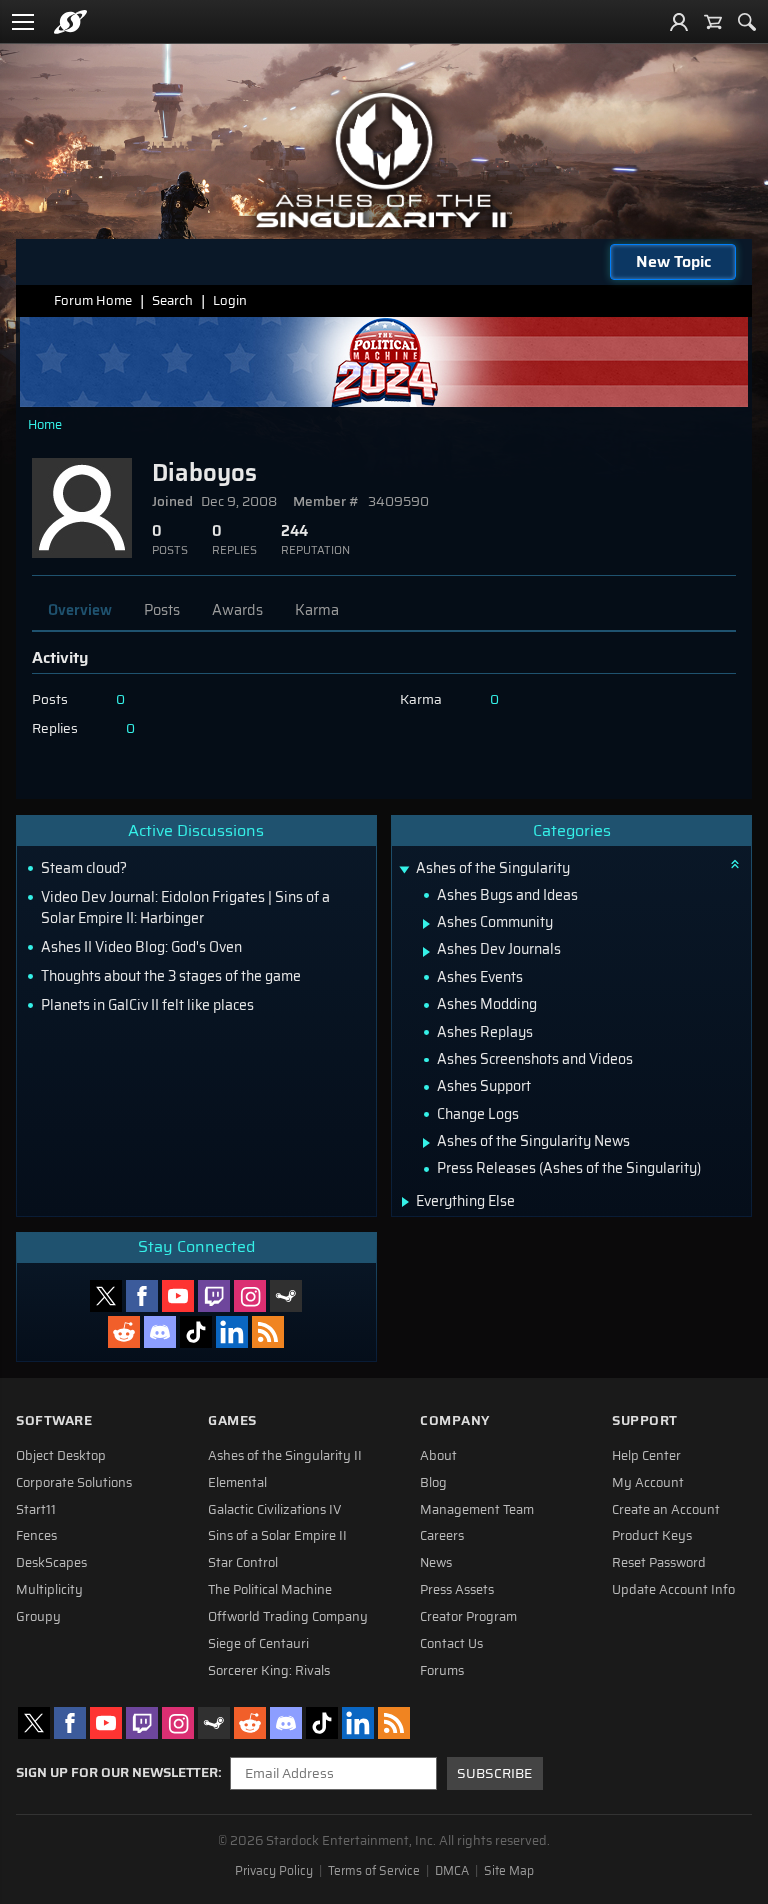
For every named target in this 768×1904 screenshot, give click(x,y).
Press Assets (457, 1590)
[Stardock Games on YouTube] (178, 1296)
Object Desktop (61, 1456)
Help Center (646, 1456)
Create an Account (666, 1510)
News (436, 1563)
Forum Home (93, 300)
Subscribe (494, 1773)
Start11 (36, 1510)
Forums (442, 1671)
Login (230, 300)
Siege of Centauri (258, 1644)
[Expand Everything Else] (405, 1202)
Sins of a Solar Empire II (277, 1536)
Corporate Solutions (74, 1483)
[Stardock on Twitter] (106, 1296)
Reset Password (659, 1563)
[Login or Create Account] (679, 22)
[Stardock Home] (70, 22)
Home (45, 424)
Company (455, 1420)
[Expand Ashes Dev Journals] (426, 952)
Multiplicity (49, 1590)
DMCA (452, 1871)
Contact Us (451, 1644)
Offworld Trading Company (288, 1617)
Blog (433, 1483)
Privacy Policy (274, 1871)
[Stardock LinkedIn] (232, 1332)
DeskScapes (51, 1563)
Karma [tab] (317, 610)
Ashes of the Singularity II (285, 1456)
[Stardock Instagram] (250, 1296)
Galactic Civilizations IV (275, 1510)
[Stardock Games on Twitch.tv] (214, 1296)
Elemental (237, 1483)
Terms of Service (374, 1871)
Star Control (243, 1563)
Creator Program (468, 1617)
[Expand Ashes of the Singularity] (405, 870)
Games (232, 1420)
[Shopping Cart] (713, 22)
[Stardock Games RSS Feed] (268, 1332)
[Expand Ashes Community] (426, 924)
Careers (442, 1536)
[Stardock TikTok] (196, 1332)
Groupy (38, 1617)
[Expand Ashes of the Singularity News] (426, 1143)
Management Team (477, 1510)
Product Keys (652, 1536)
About (438, 1456)
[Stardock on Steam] (286, 1296)
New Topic (673, 261)
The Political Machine (270, 1590)
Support (645, 1420)
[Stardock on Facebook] (142, 1296)
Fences (36, 1536)
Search (172, 300)
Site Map (509, 1871)
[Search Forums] (747, 22)
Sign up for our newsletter (117, 1773)
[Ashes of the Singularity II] (384, 160)
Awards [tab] (237, 610)
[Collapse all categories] (735, 864)
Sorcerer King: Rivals (269, 1671)
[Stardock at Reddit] (124, 1332)
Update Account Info (673, 1590)
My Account (648, 1483)
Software (54, 1420)
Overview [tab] (80, 610)
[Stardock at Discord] (160, 1332)
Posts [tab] (162, 610)
